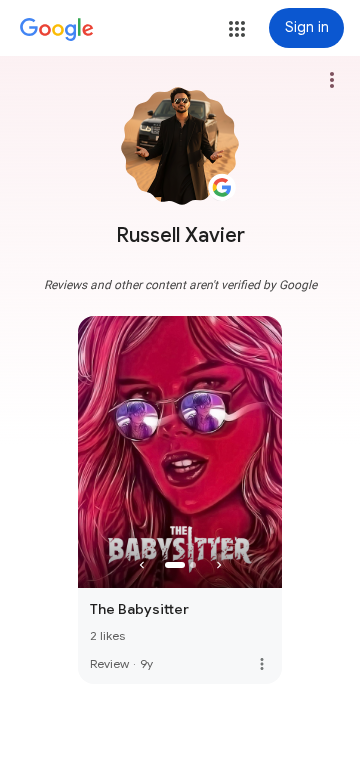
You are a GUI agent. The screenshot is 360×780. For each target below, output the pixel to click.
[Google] (57, 30)
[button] (237, 29)
